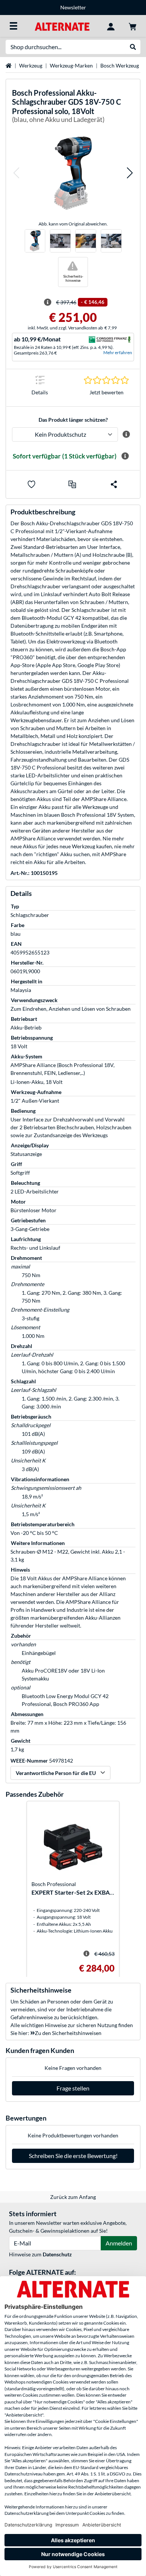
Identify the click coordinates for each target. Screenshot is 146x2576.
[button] (16, 173)
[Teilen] (114, 484)
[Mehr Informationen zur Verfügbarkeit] (125, 456)
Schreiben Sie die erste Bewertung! (73, 2156)
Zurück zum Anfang (73, 2197)
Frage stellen (73, 2088)
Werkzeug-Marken (71, 65)
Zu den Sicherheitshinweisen (68, 2033)
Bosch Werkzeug (120, 65)
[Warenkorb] (133, 26)
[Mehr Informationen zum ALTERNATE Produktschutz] (126, 434)
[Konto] (111, 26)
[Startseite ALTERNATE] (62, 26)
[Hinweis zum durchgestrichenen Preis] (48, 302)
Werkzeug (31, 65)
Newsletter (73, 7)
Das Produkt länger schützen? (73, 420)
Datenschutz (57, 2254)
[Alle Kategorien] (13, 26)
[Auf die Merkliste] (31, 484)
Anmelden (119, 2243)
